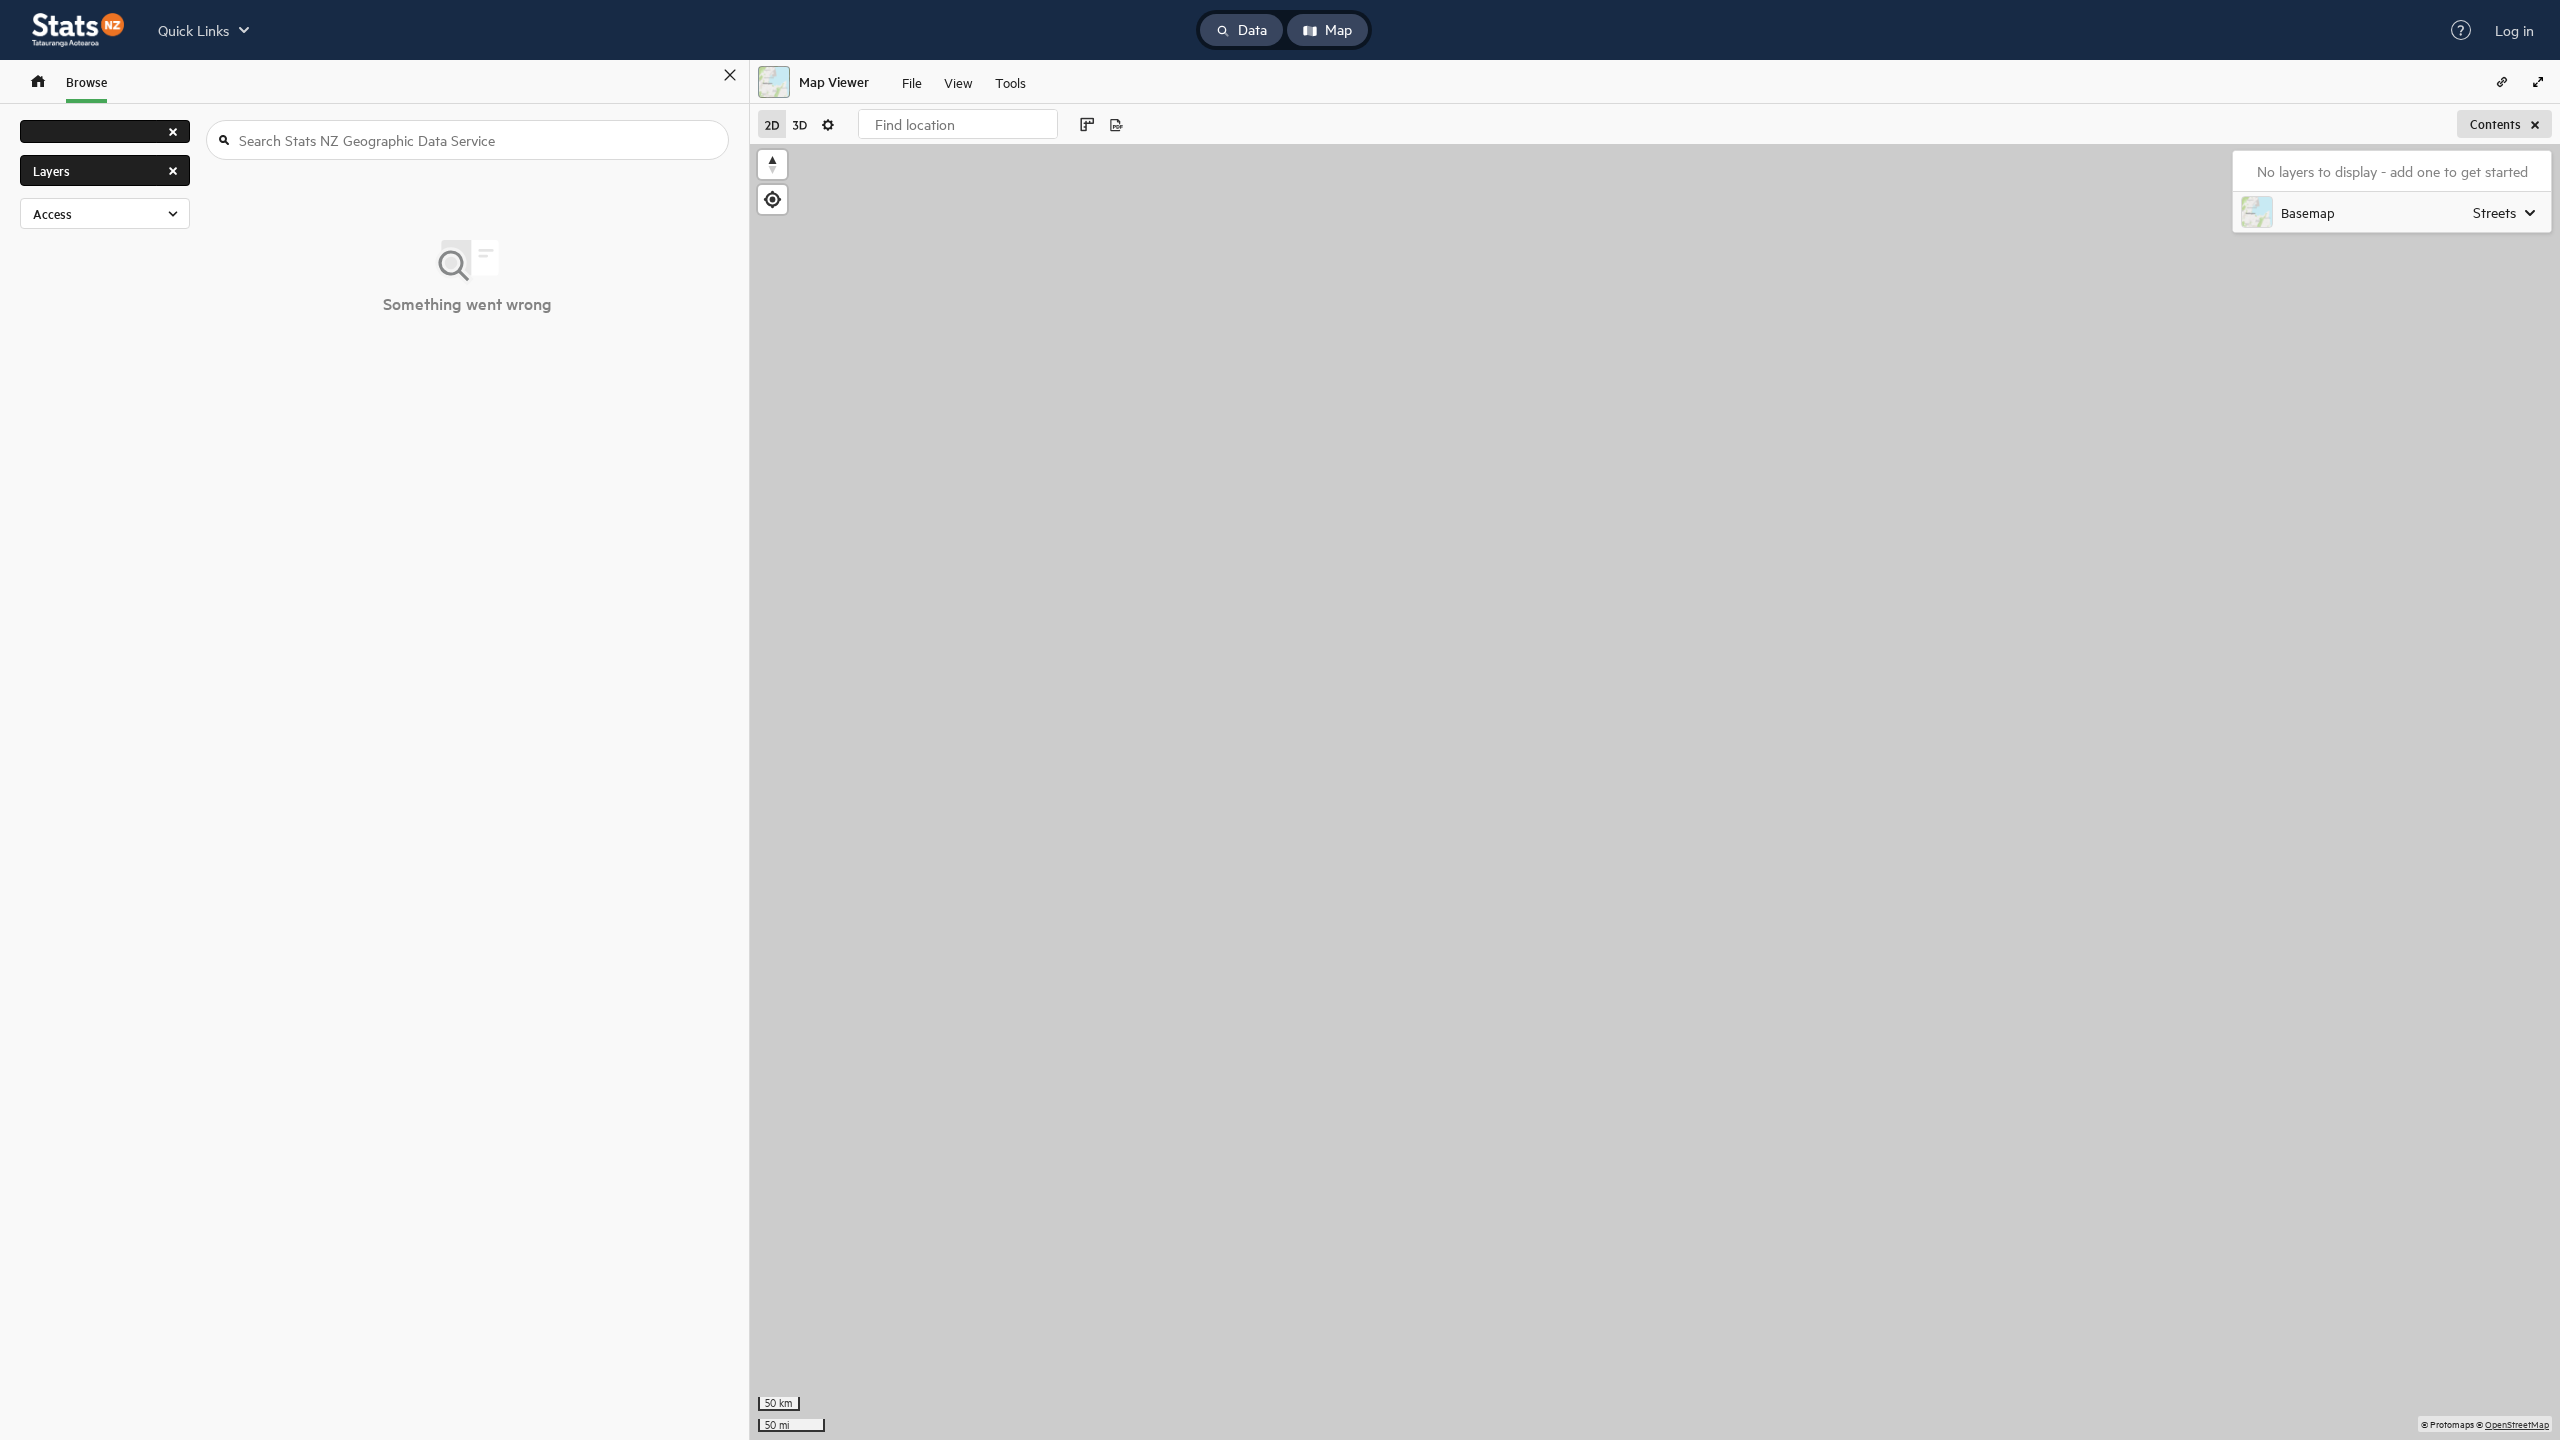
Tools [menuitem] (1010, 81)
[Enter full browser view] (2538, 82)
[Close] (730, 75)
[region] (1655, 792)
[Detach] (701, 75)
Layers (51, 170)
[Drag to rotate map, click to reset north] (772, 164)
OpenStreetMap (2517, 1423)
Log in (2514, 30)
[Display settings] (828, 124)
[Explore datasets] (38, 81)
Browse (86, 81)
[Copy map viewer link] (2502, 82)
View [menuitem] (958, 81)
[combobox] (958, 124)
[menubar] (964, 82)
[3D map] (800, 124)
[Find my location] (772, 199)
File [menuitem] (912, 81)
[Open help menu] (2461, 30)
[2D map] (772, 124)
